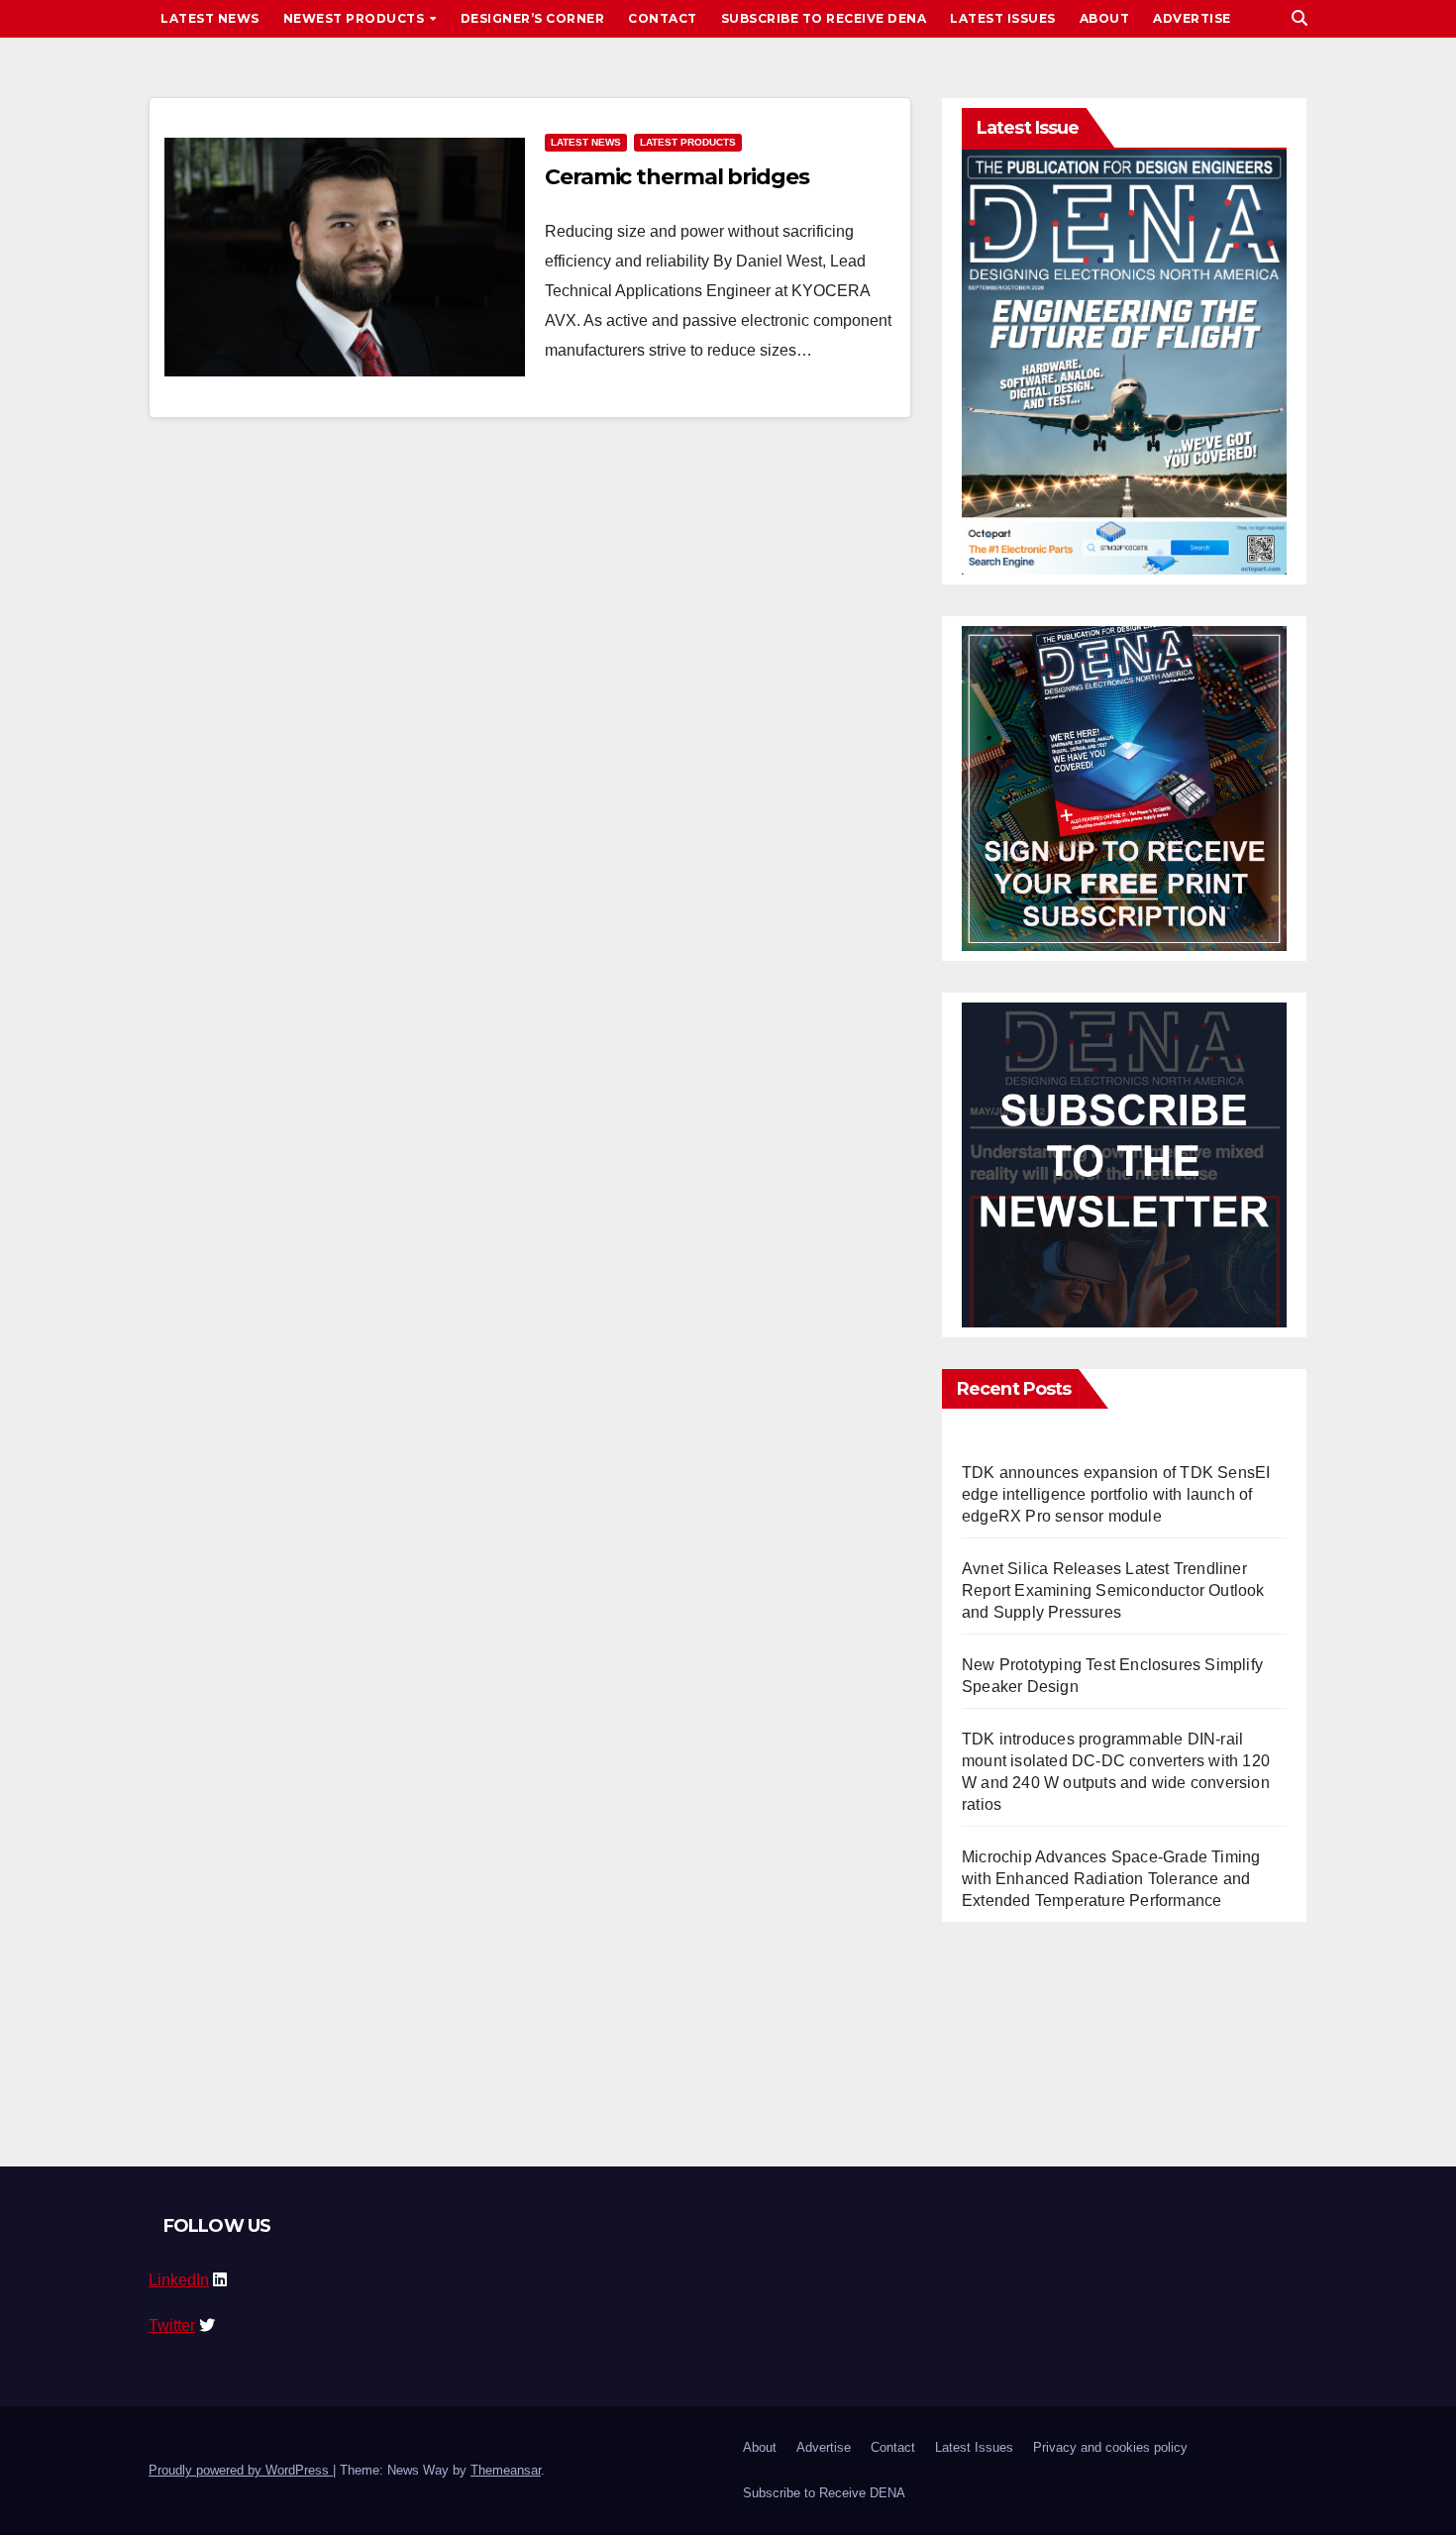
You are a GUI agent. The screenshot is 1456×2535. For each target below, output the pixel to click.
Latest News (210, 18)
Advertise (1192, 18)
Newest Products (356, 18)
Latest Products (688, 142)
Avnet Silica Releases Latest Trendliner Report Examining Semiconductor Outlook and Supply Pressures (1113, 1590)
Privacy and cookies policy (1110, 2447)
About (1105, 18)
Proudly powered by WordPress (241, 2470)
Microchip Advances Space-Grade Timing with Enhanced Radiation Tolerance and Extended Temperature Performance (1111, 1879)
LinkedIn (179, 2280)
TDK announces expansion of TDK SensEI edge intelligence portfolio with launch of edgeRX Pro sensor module (1116, 1494)
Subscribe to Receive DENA (824, 18)
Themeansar (506, 2470)
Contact (663, 18)
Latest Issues (1003, 18)
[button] (1300, 18)
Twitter (172, 2325)
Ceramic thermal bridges (677, 177)
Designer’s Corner (533, 18)
